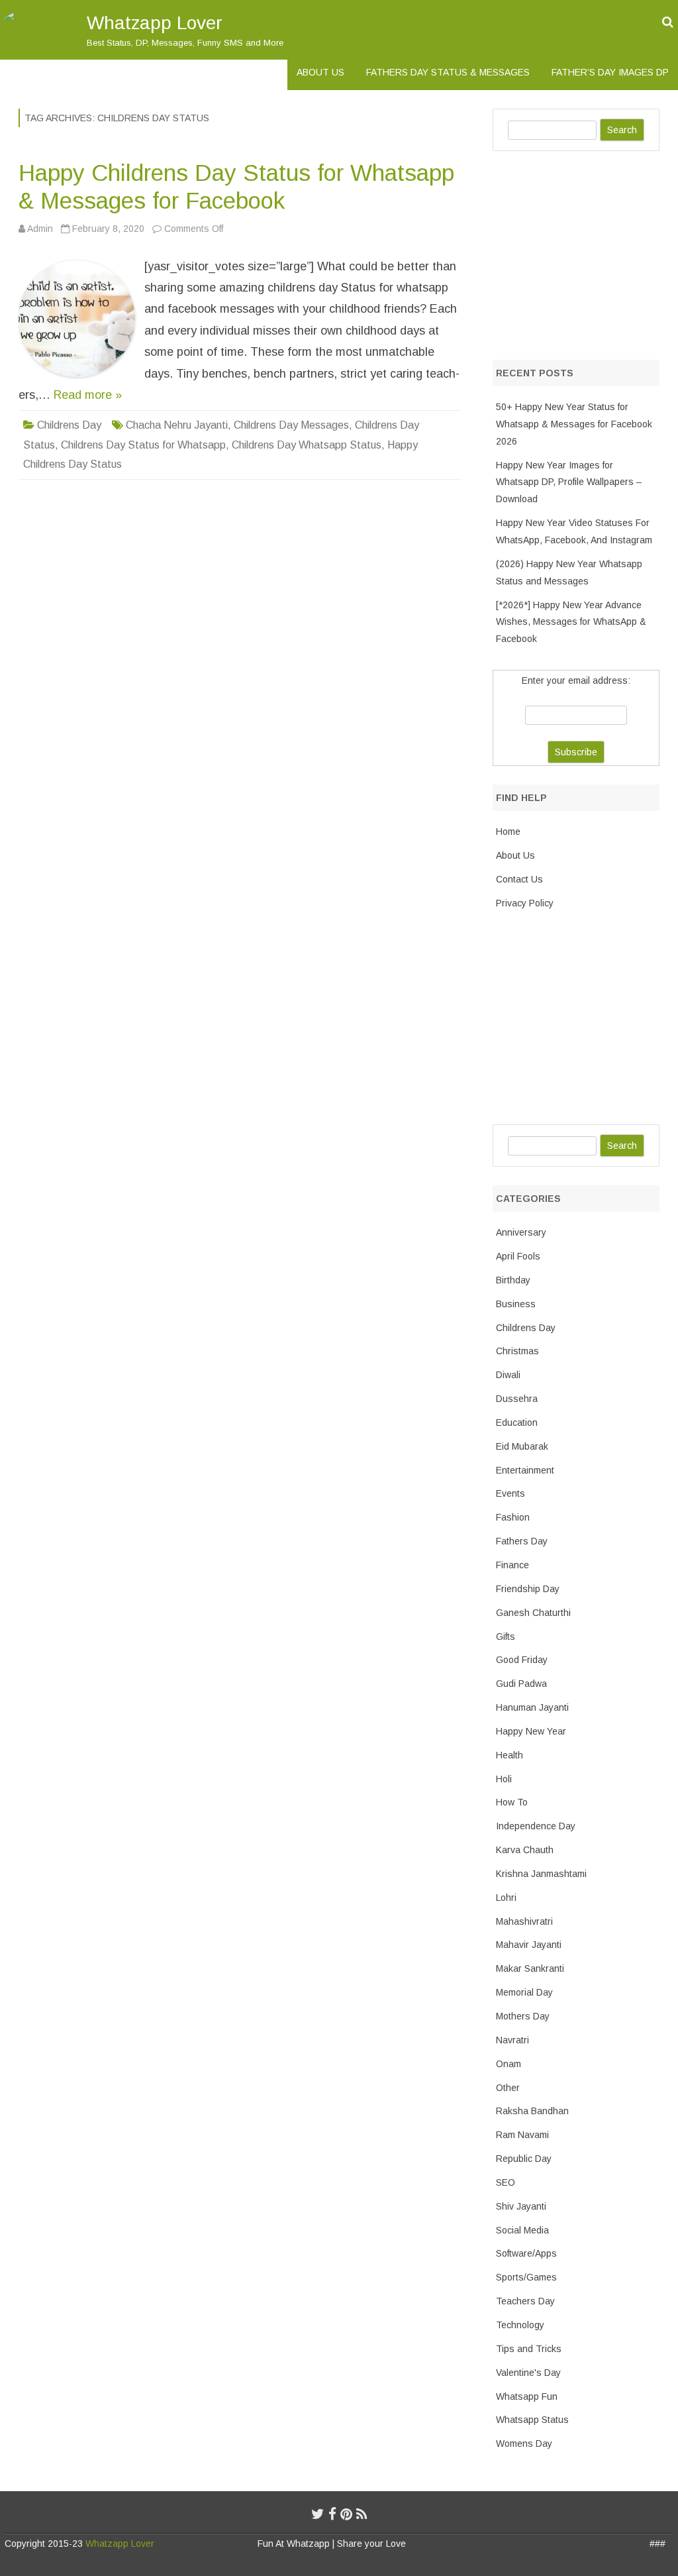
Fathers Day (522, 1541)
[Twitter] (318, 2514)
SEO (506, 2182)
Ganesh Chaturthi (533, 1613)
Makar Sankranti (530, 1968)
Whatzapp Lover (155, 23)
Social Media (522, 2230)
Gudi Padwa (521, 1684)
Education (517, 1422)
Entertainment (525, 1470)
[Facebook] (332, 2514)
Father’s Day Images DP (610, 72)
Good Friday (522, 1660)
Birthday (513, 1280)
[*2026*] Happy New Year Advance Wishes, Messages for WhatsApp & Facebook (571, 622)
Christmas (517, 1351)
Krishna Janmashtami (541, 1874)
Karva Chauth (525, 1850)
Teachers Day (525, 2301)
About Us (320, 72)
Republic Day (524, 2159)
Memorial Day (524, 1992)
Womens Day (524, 2443)
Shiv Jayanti (521, 2206)
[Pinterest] (346, 2514)
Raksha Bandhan (532, 2111)
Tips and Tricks (529, 2349)
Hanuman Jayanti (532, 1707)
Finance (512, 1565)
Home (508, 832)
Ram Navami (522, 2135)
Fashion (513, 1517)
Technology (520, 2325)
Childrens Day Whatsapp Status (307, 445)
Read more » (88, 395)
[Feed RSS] (362, 2514)
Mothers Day (523, 2016)
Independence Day (536, 1826)
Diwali (508, 1375)
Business (516, 1304)
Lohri (506, 1898)
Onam (508, 2064)
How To (512, 1802)
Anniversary (521, 1232)
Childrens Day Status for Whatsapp (143, 445)
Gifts (506, 1637)
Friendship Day (528, 1589)
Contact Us (519, 879)
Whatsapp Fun (527, 2396)
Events (510, 1493)
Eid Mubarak (522, 1446)
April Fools (518, 1256)
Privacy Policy (525, 903)
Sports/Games (526, 2277)
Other (508, 2088)
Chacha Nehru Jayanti (177, 425)
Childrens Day (69, 425)
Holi (504, 1779)
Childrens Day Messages (291, 425)
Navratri (512, 2040)
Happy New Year (531, 1731)
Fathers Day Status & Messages (448, 72)
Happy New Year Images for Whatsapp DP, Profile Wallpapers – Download (569, 482)
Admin (40, 229)
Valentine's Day (528, 2373)
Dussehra (517, 1399)
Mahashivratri (524, 1921)
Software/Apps (526, 2253)
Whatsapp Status (532, 2420)
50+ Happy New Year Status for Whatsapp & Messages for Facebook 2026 (574, 424)
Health (509, 1755)
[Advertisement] (585, 252)
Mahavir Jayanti (529, 1945)
